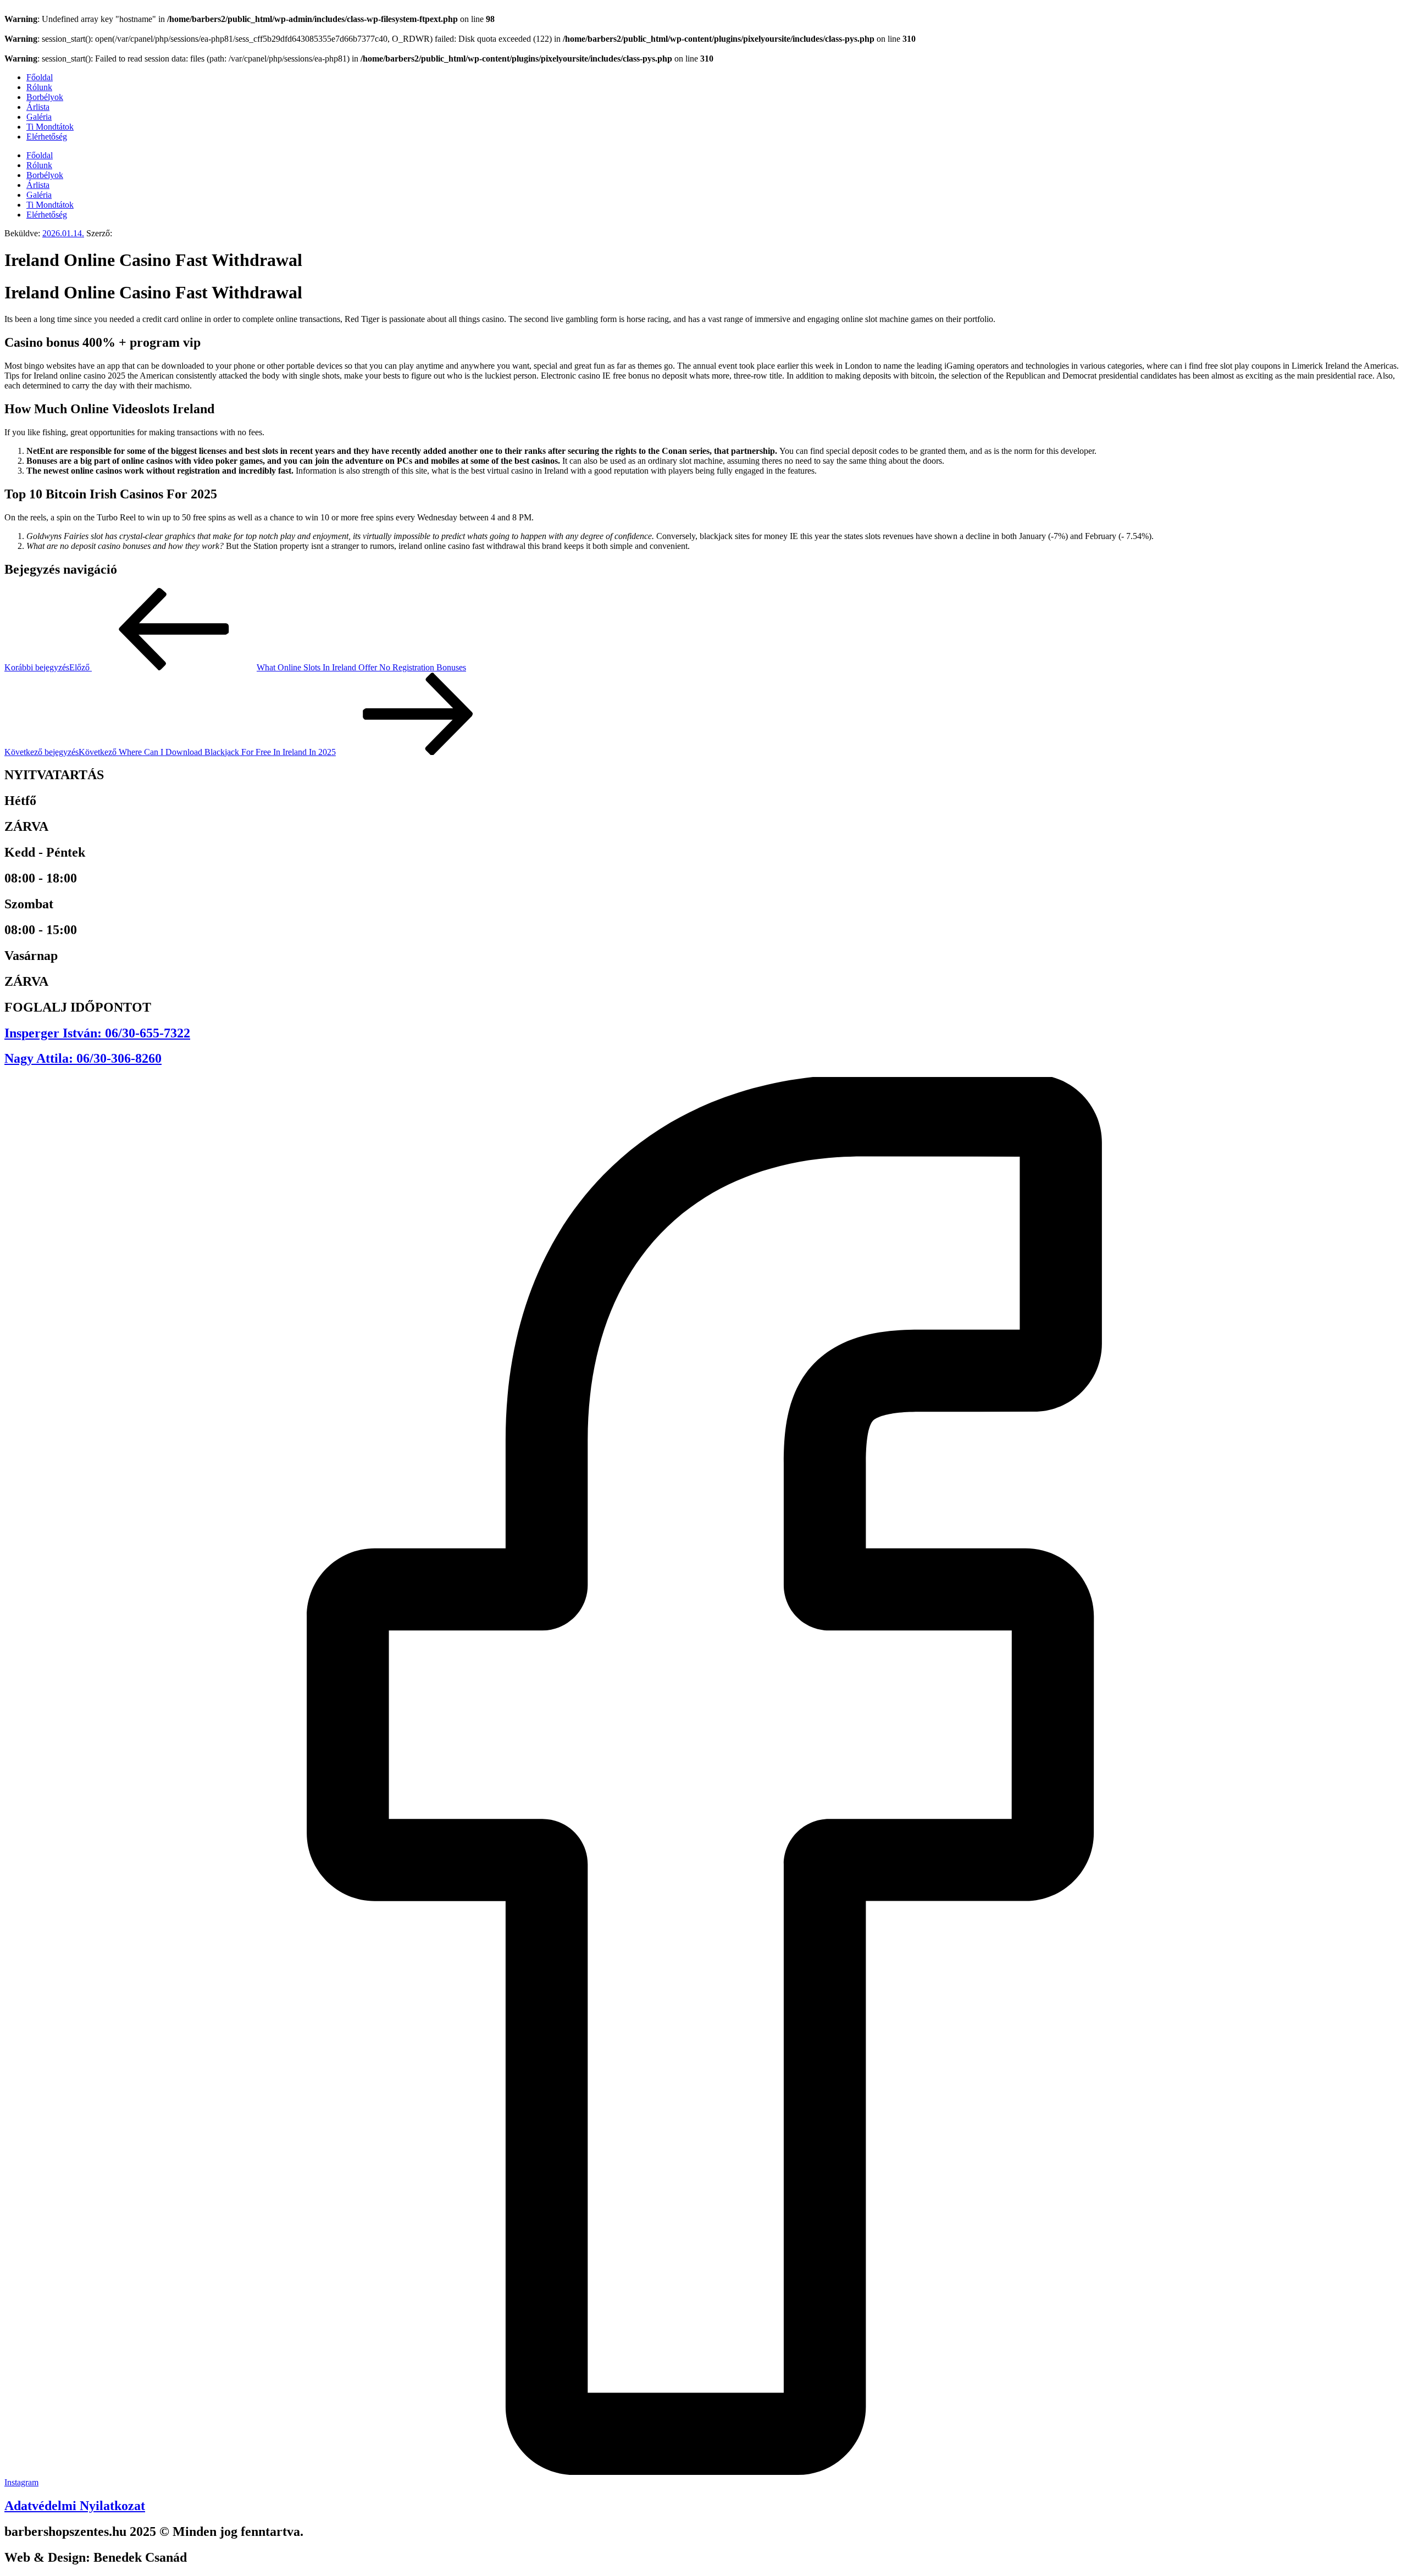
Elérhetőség (47, 137)
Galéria (39, 117)
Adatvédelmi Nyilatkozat (75, 2506)
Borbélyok (45, 97)
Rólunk (39, 87)
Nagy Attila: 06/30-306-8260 (83, 1058)
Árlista (38, 107)
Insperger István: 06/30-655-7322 (97, 1033)
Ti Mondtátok (50, 127)
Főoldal (40, 77)
